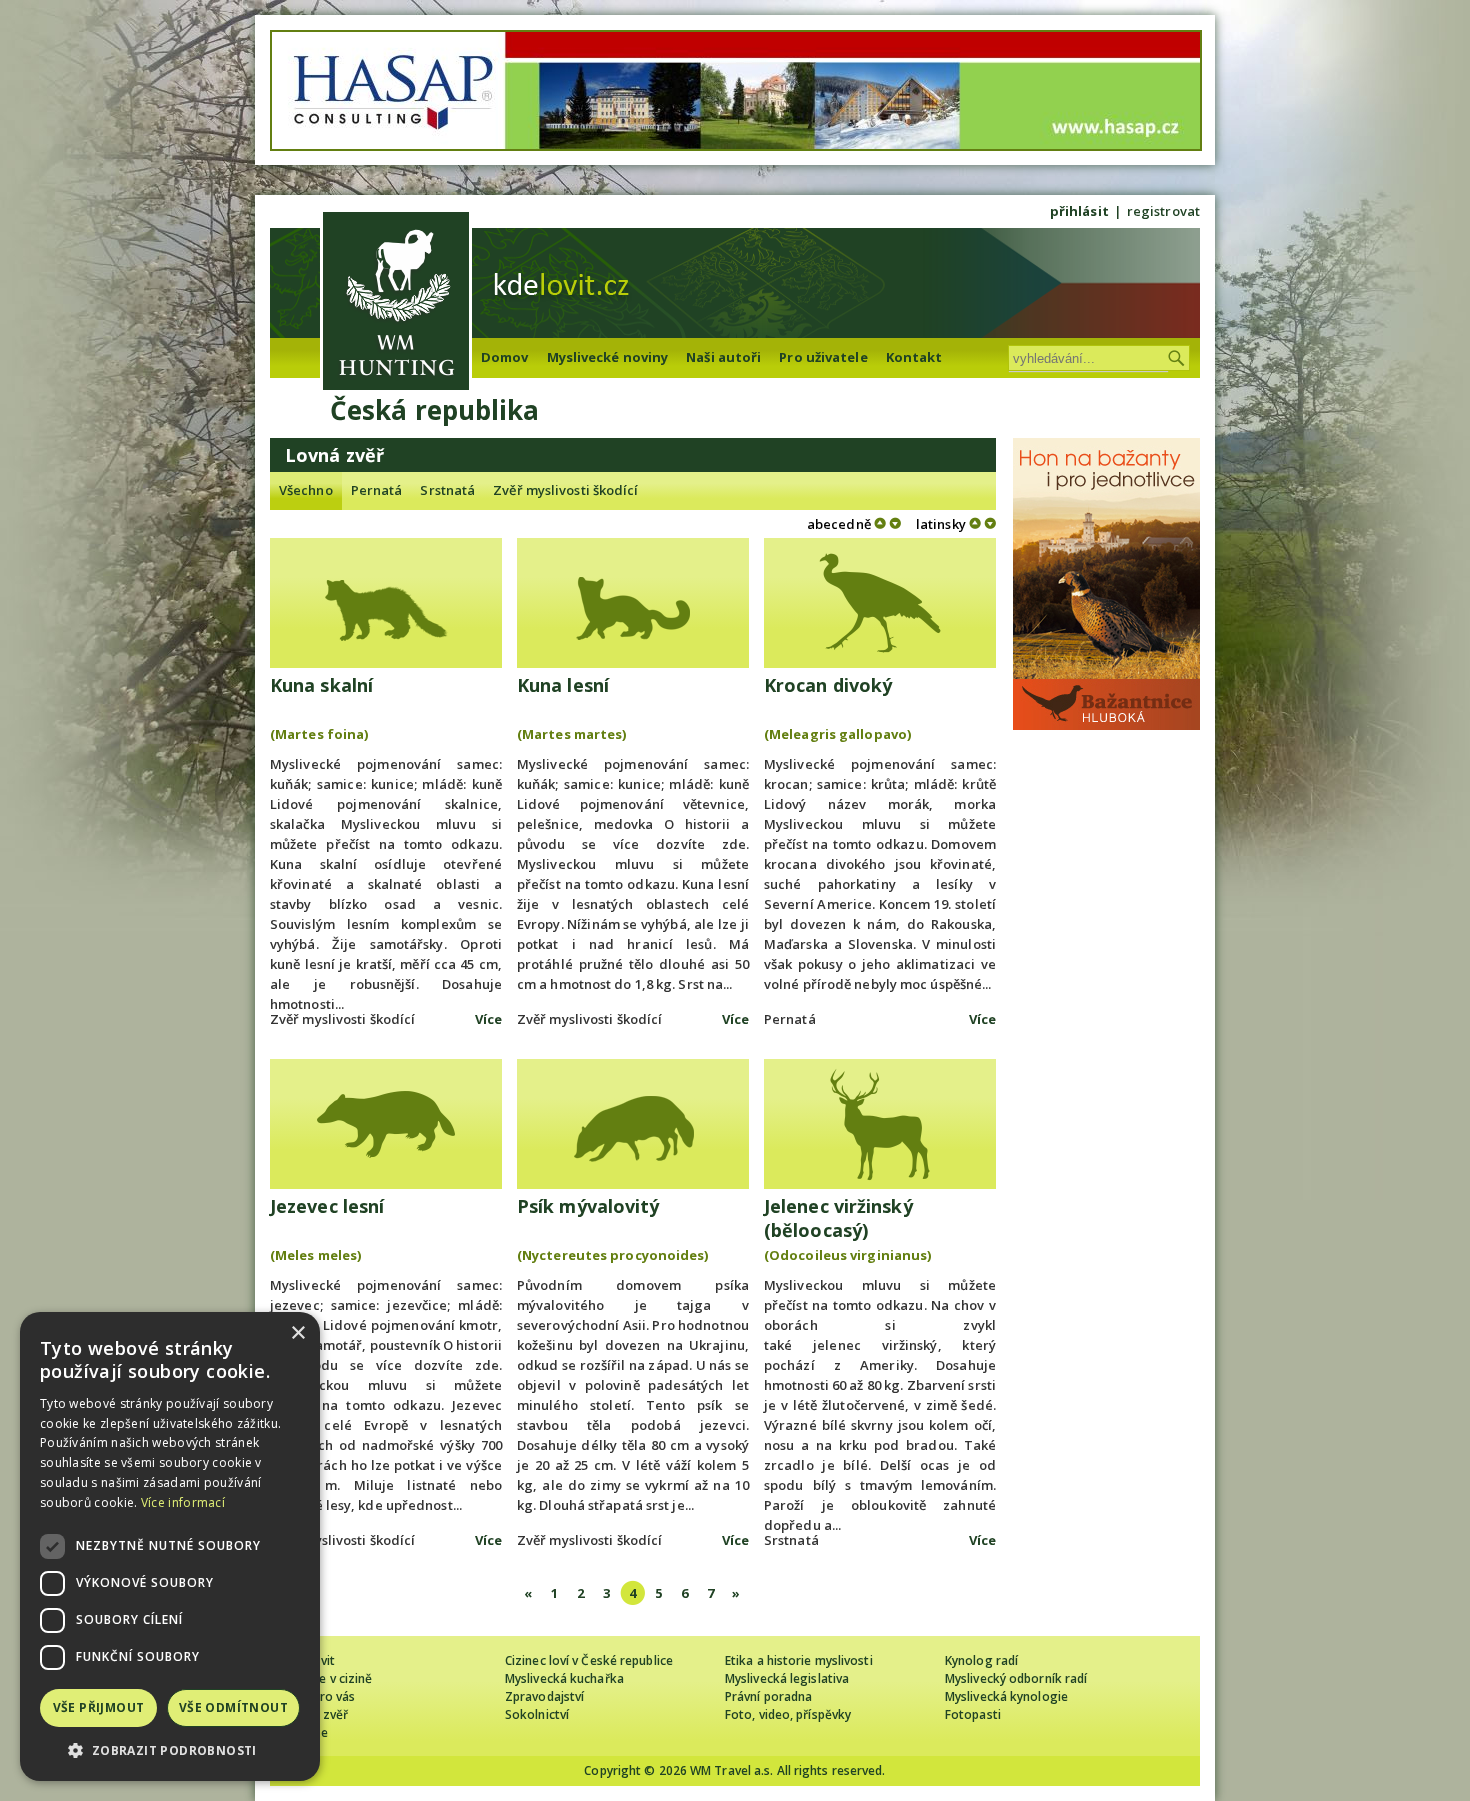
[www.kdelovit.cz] (396, 303)
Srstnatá (447, 490)
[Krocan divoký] (880, 603)
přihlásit (1079, 211)
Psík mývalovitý (588, 1206)
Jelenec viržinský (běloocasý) (838, 1218)
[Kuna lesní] (633, 603)
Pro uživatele (823, 357)
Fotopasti (973, 1714)
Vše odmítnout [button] (233, 1707)
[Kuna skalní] (386, 603)
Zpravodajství (544, 1696)
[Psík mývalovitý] (633, 1124)
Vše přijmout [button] (99, 1707)
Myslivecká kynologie (1006, 1696)
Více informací (183, 1502)
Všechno (306, 490)
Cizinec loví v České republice (589, 1660)
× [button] (297, 1333)
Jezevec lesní (327, 1206)
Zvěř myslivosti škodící (565, 490)
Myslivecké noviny (608, 357)
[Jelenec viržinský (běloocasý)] (880, 1124)
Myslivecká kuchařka (564, 1678)
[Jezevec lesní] (386, 1124)
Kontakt (914, 357)
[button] (170, 1750)
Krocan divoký (828, 685)
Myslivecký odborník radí (1016, 1678)
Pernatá (377, 490)
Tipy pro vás (320, 1696)
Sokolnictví (537, 1714)
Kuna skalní (321, 685)
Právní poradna (768, 1696)
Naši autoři (723, 357)
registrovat (1163, 211)
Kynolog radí (981, 1660)
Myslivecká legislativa (787, 1678)
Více (488, 1019)
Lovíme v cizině (329, 1678)
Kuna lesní (563, 685)
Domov (505, 357)
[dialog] (170, 1546)
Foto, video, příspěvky (788, 1714)
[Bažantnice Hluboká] (1106, 725)
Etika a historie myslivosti (799, 1660)
